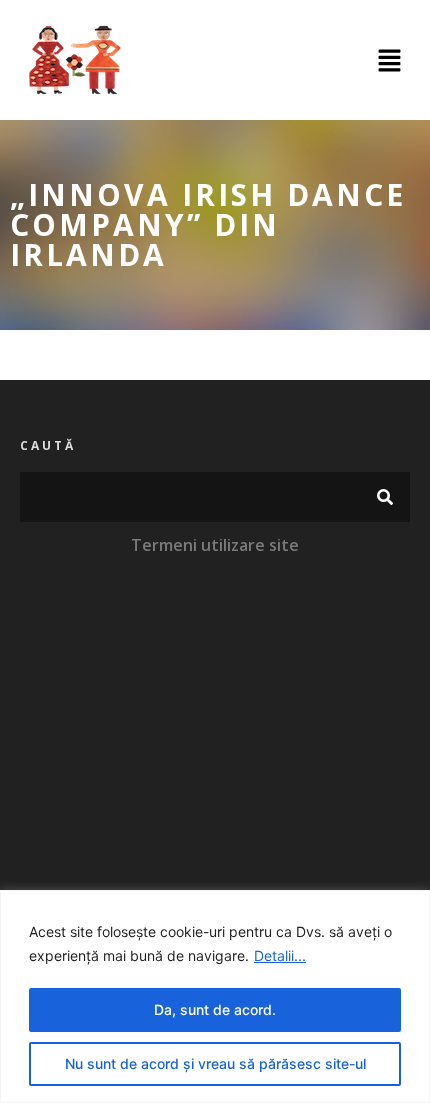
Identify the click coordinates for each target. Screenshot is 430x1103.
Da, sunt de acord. (215, 1009)
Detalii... (280, 955)
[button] (390, 60)
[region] (215, 996)
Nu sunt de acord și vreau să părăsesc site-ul (215, 1063)
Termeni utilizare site (215, 545)
